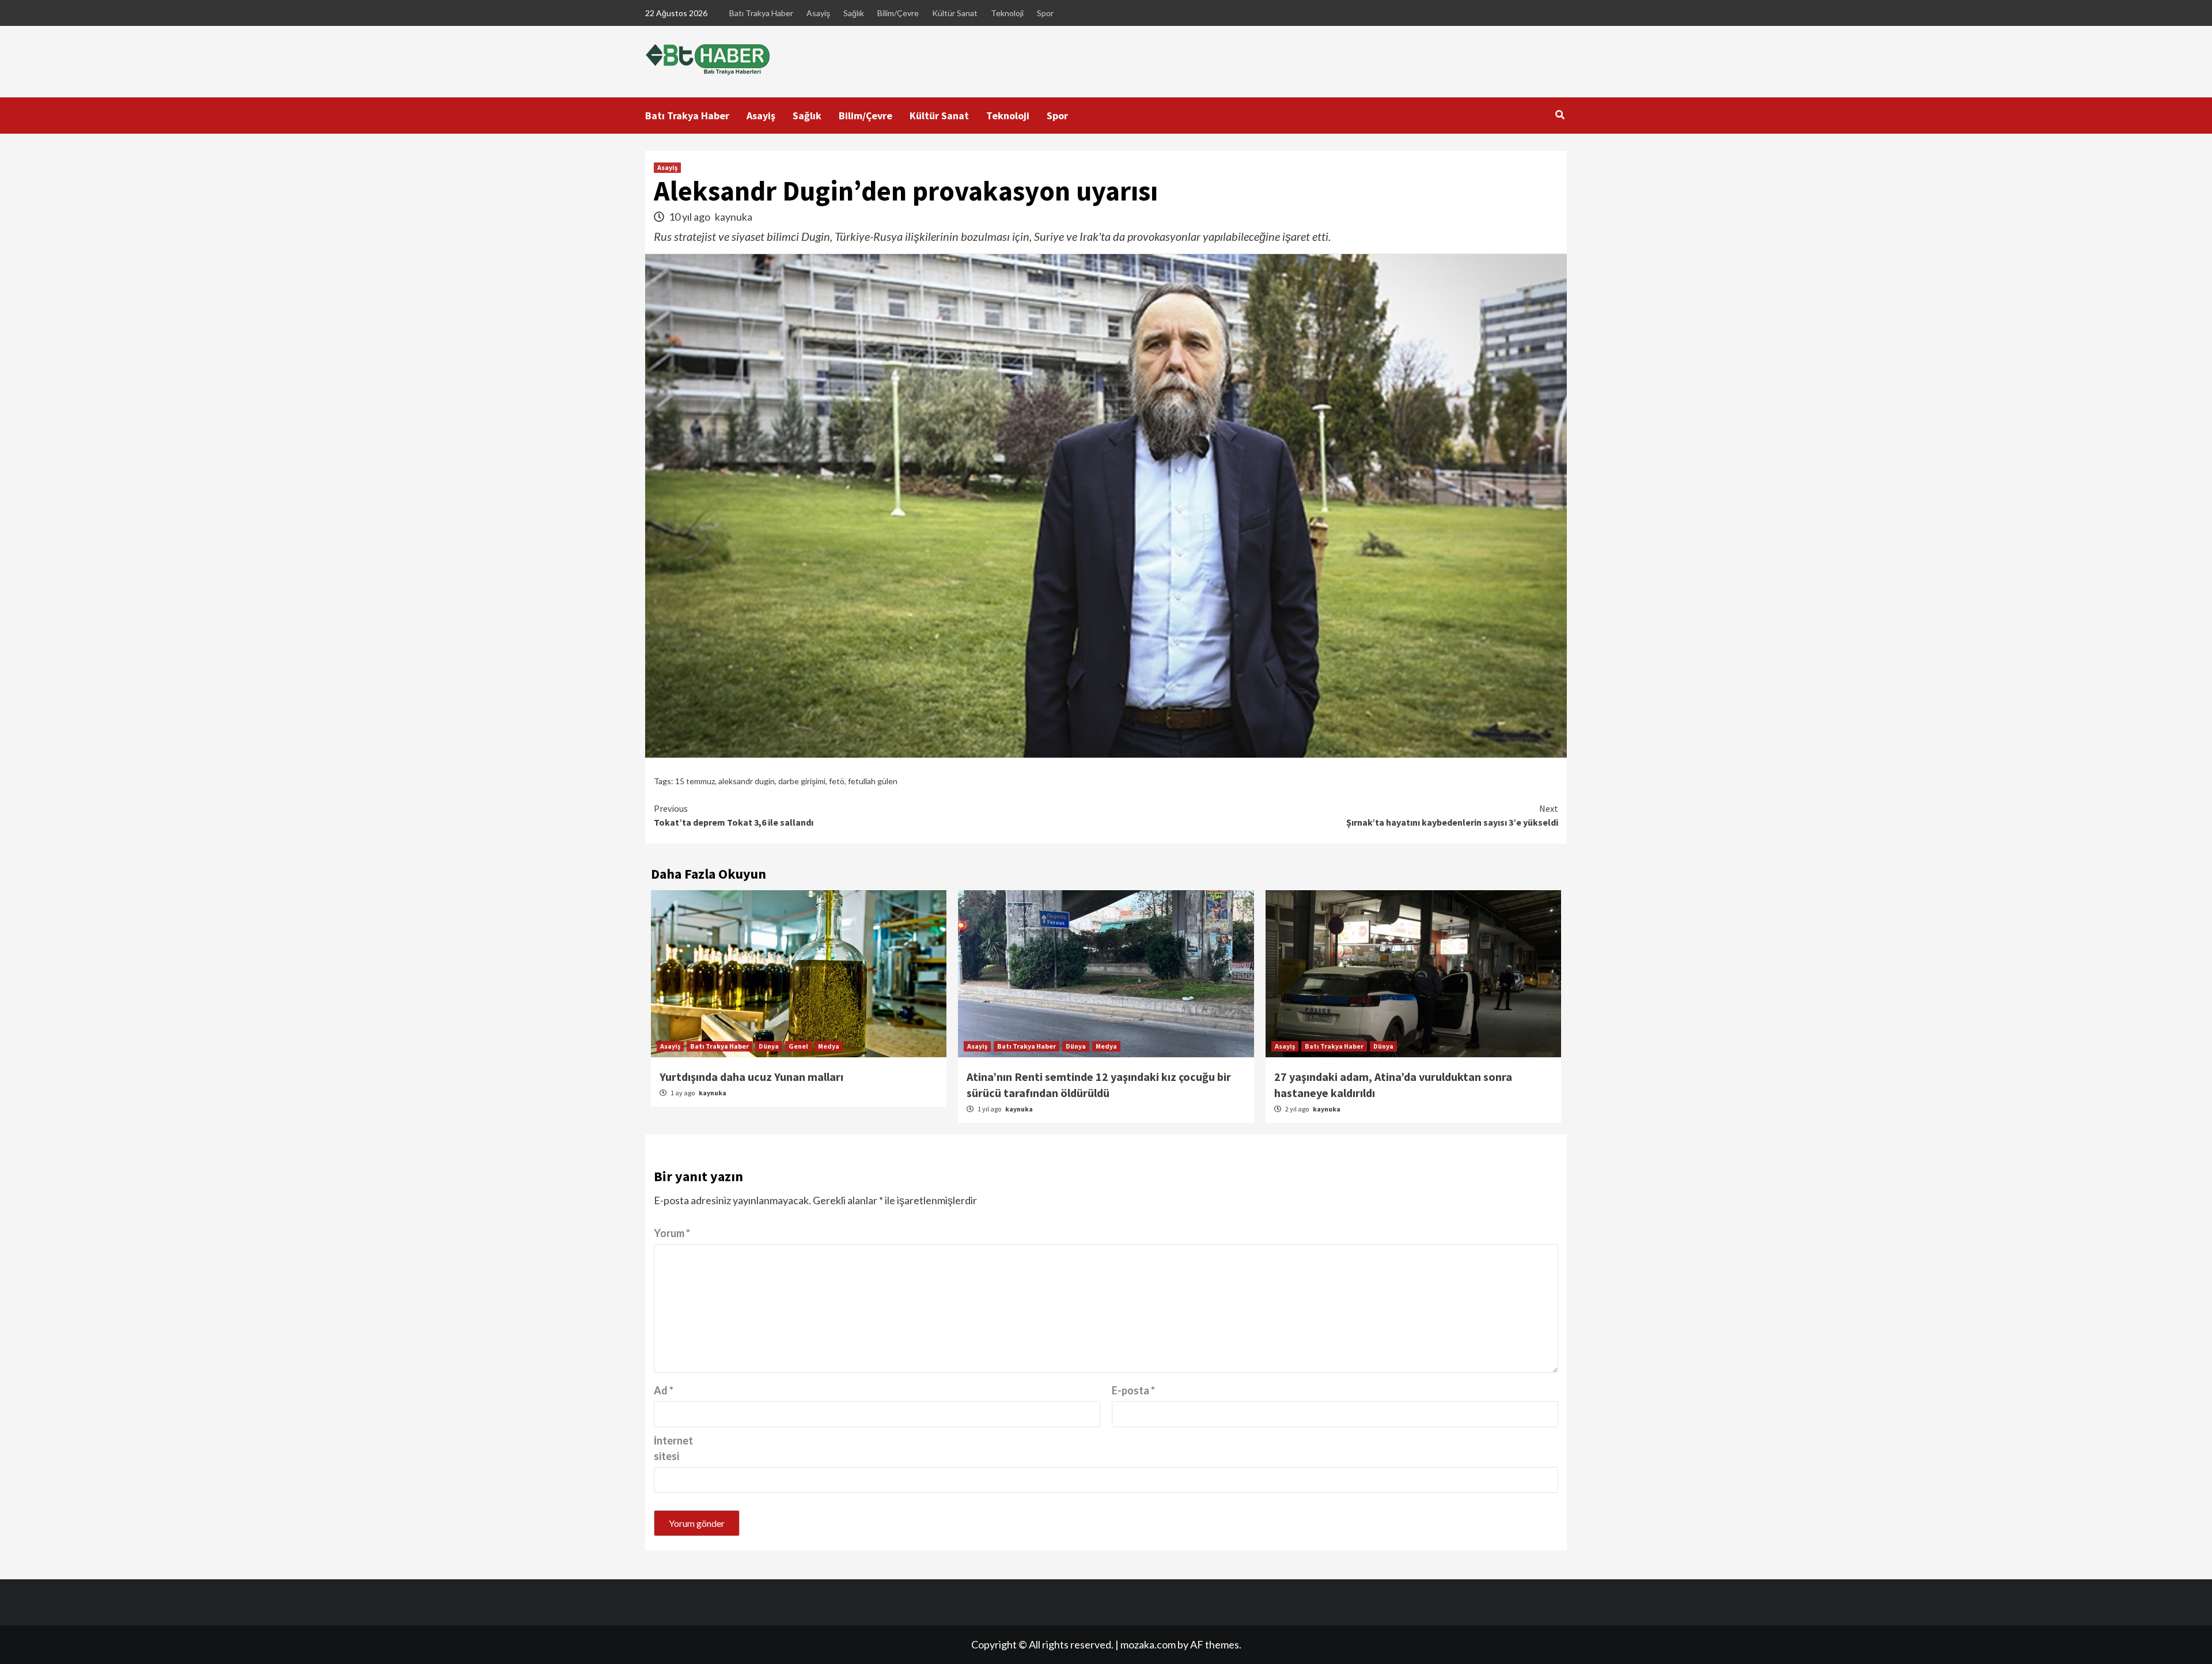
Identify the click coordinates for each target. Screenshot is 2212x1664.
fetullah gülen (873, 781)
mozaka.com (1148, 1644)
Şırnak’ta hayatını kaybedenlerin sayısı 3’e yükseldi (1452, 815)
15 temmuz (695, 781)
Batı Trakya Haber (761, 13)
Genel (798, 1046)
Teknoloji (1007, 13)
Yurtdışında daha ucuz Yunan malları (751, 1077)
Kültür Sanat (955, 13)
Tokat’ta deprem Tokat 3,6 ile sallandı (734, 815)
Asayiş (818, 13)
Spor (1045, 13)
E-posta (1133, 1390)
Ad (664, 1390)
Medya (829, 1046)
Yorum (672, 1233)
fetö (837, 781)
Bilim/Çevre (898, 13)
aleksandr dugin (747, 781)
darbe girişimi (802, 781)
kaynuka (734, 217)
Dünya (769, 1046)
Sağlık (854, 13)
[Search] (1560, 115)
